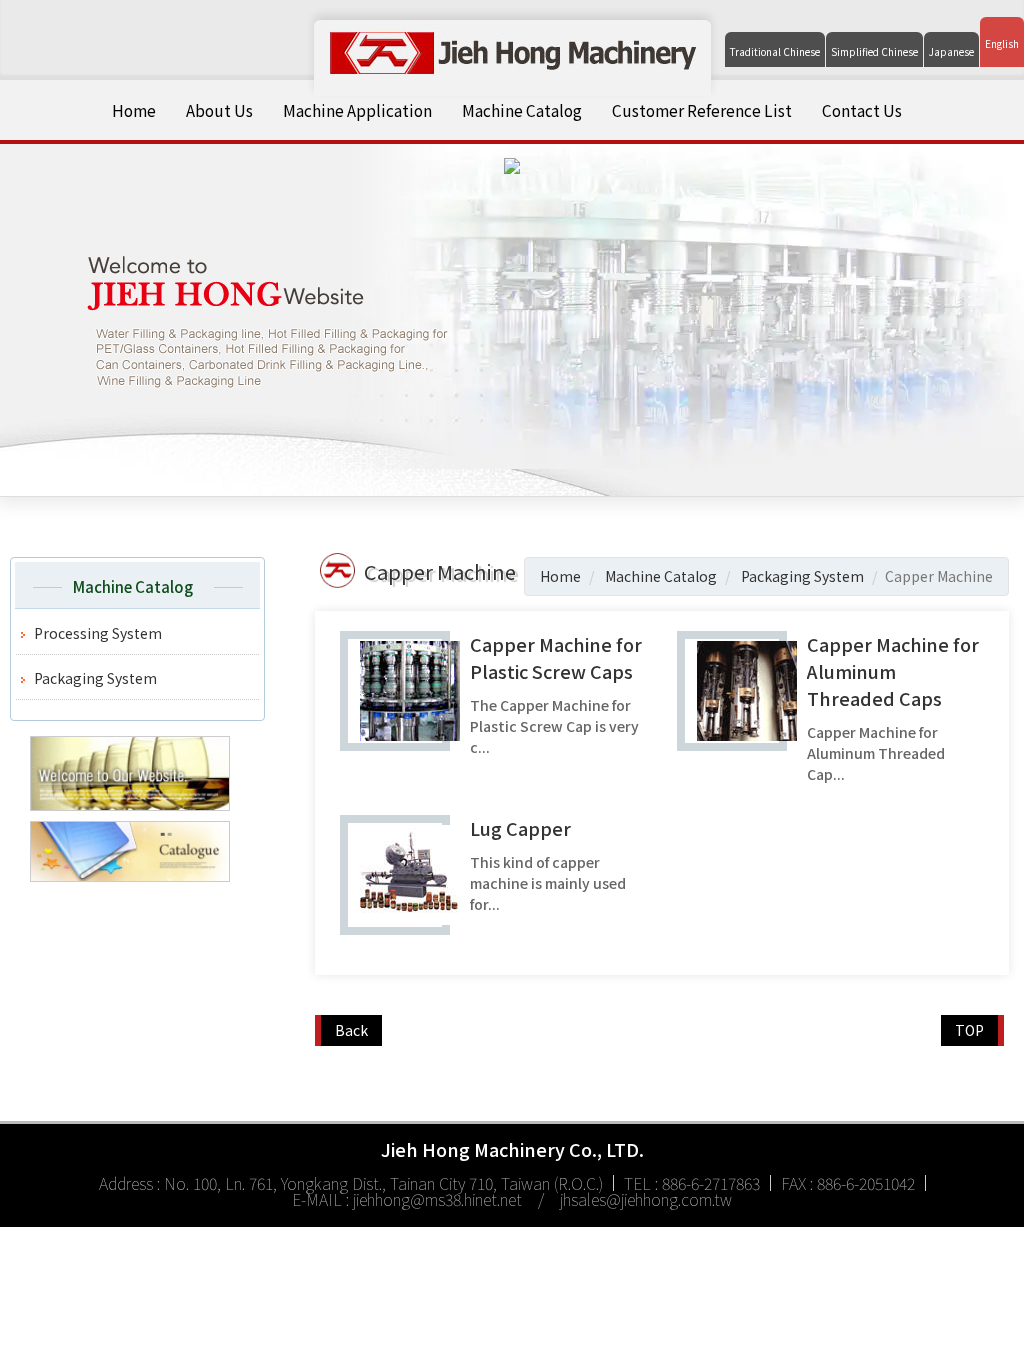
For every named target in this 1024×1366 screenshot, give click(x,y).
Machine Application (357, 110)
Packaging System (95, 678)
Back (351, 1030)
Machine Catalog (522, 110)
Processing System (98, 633)
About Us (219, 110)
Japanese (951, 52)
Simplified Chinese (874, 52)
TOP (969, 1030)
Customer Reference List (702, 110)
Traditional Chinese (775, 52)
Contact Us (862, 110)
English (1002, 44)
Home (134, 110)
